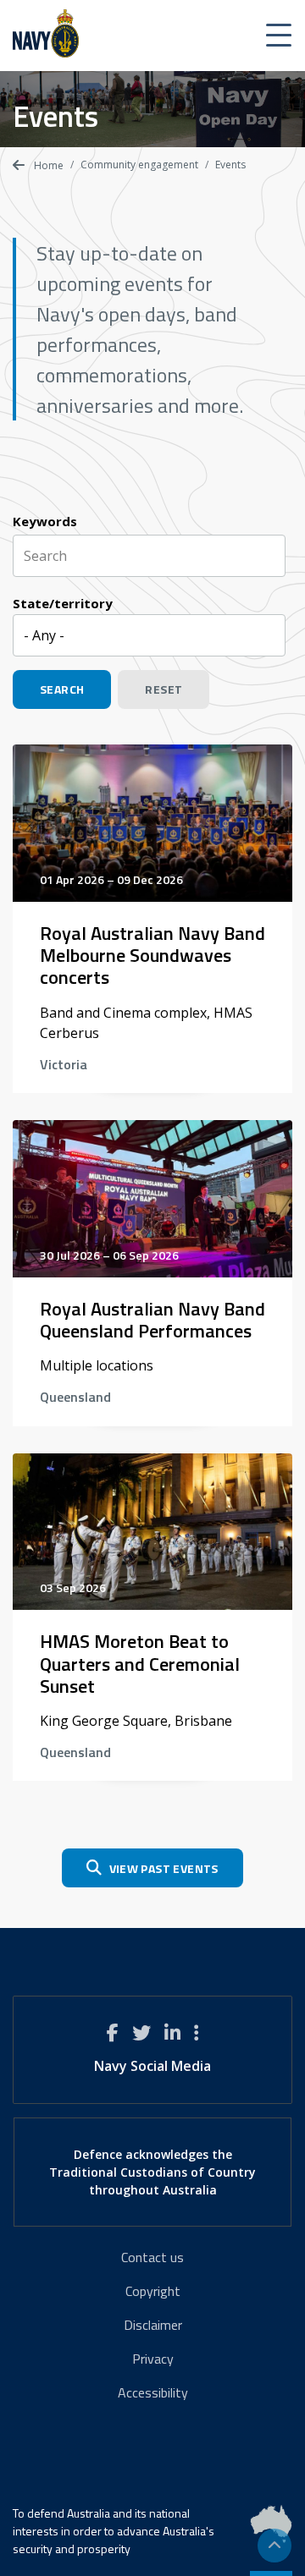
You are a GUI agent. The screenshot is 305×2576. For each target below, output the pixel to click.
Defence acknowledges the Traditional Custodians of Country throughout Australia (152, 2172)
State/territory (63, 603)
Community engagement (139, 165)
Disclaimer (153, 2325)
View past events (164, 1868)
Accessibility (153, 2392)
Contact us (152, 2257)
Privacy (153, 2359)
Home (47, 165)
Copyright (153, 2291)
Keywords (45, 521)
